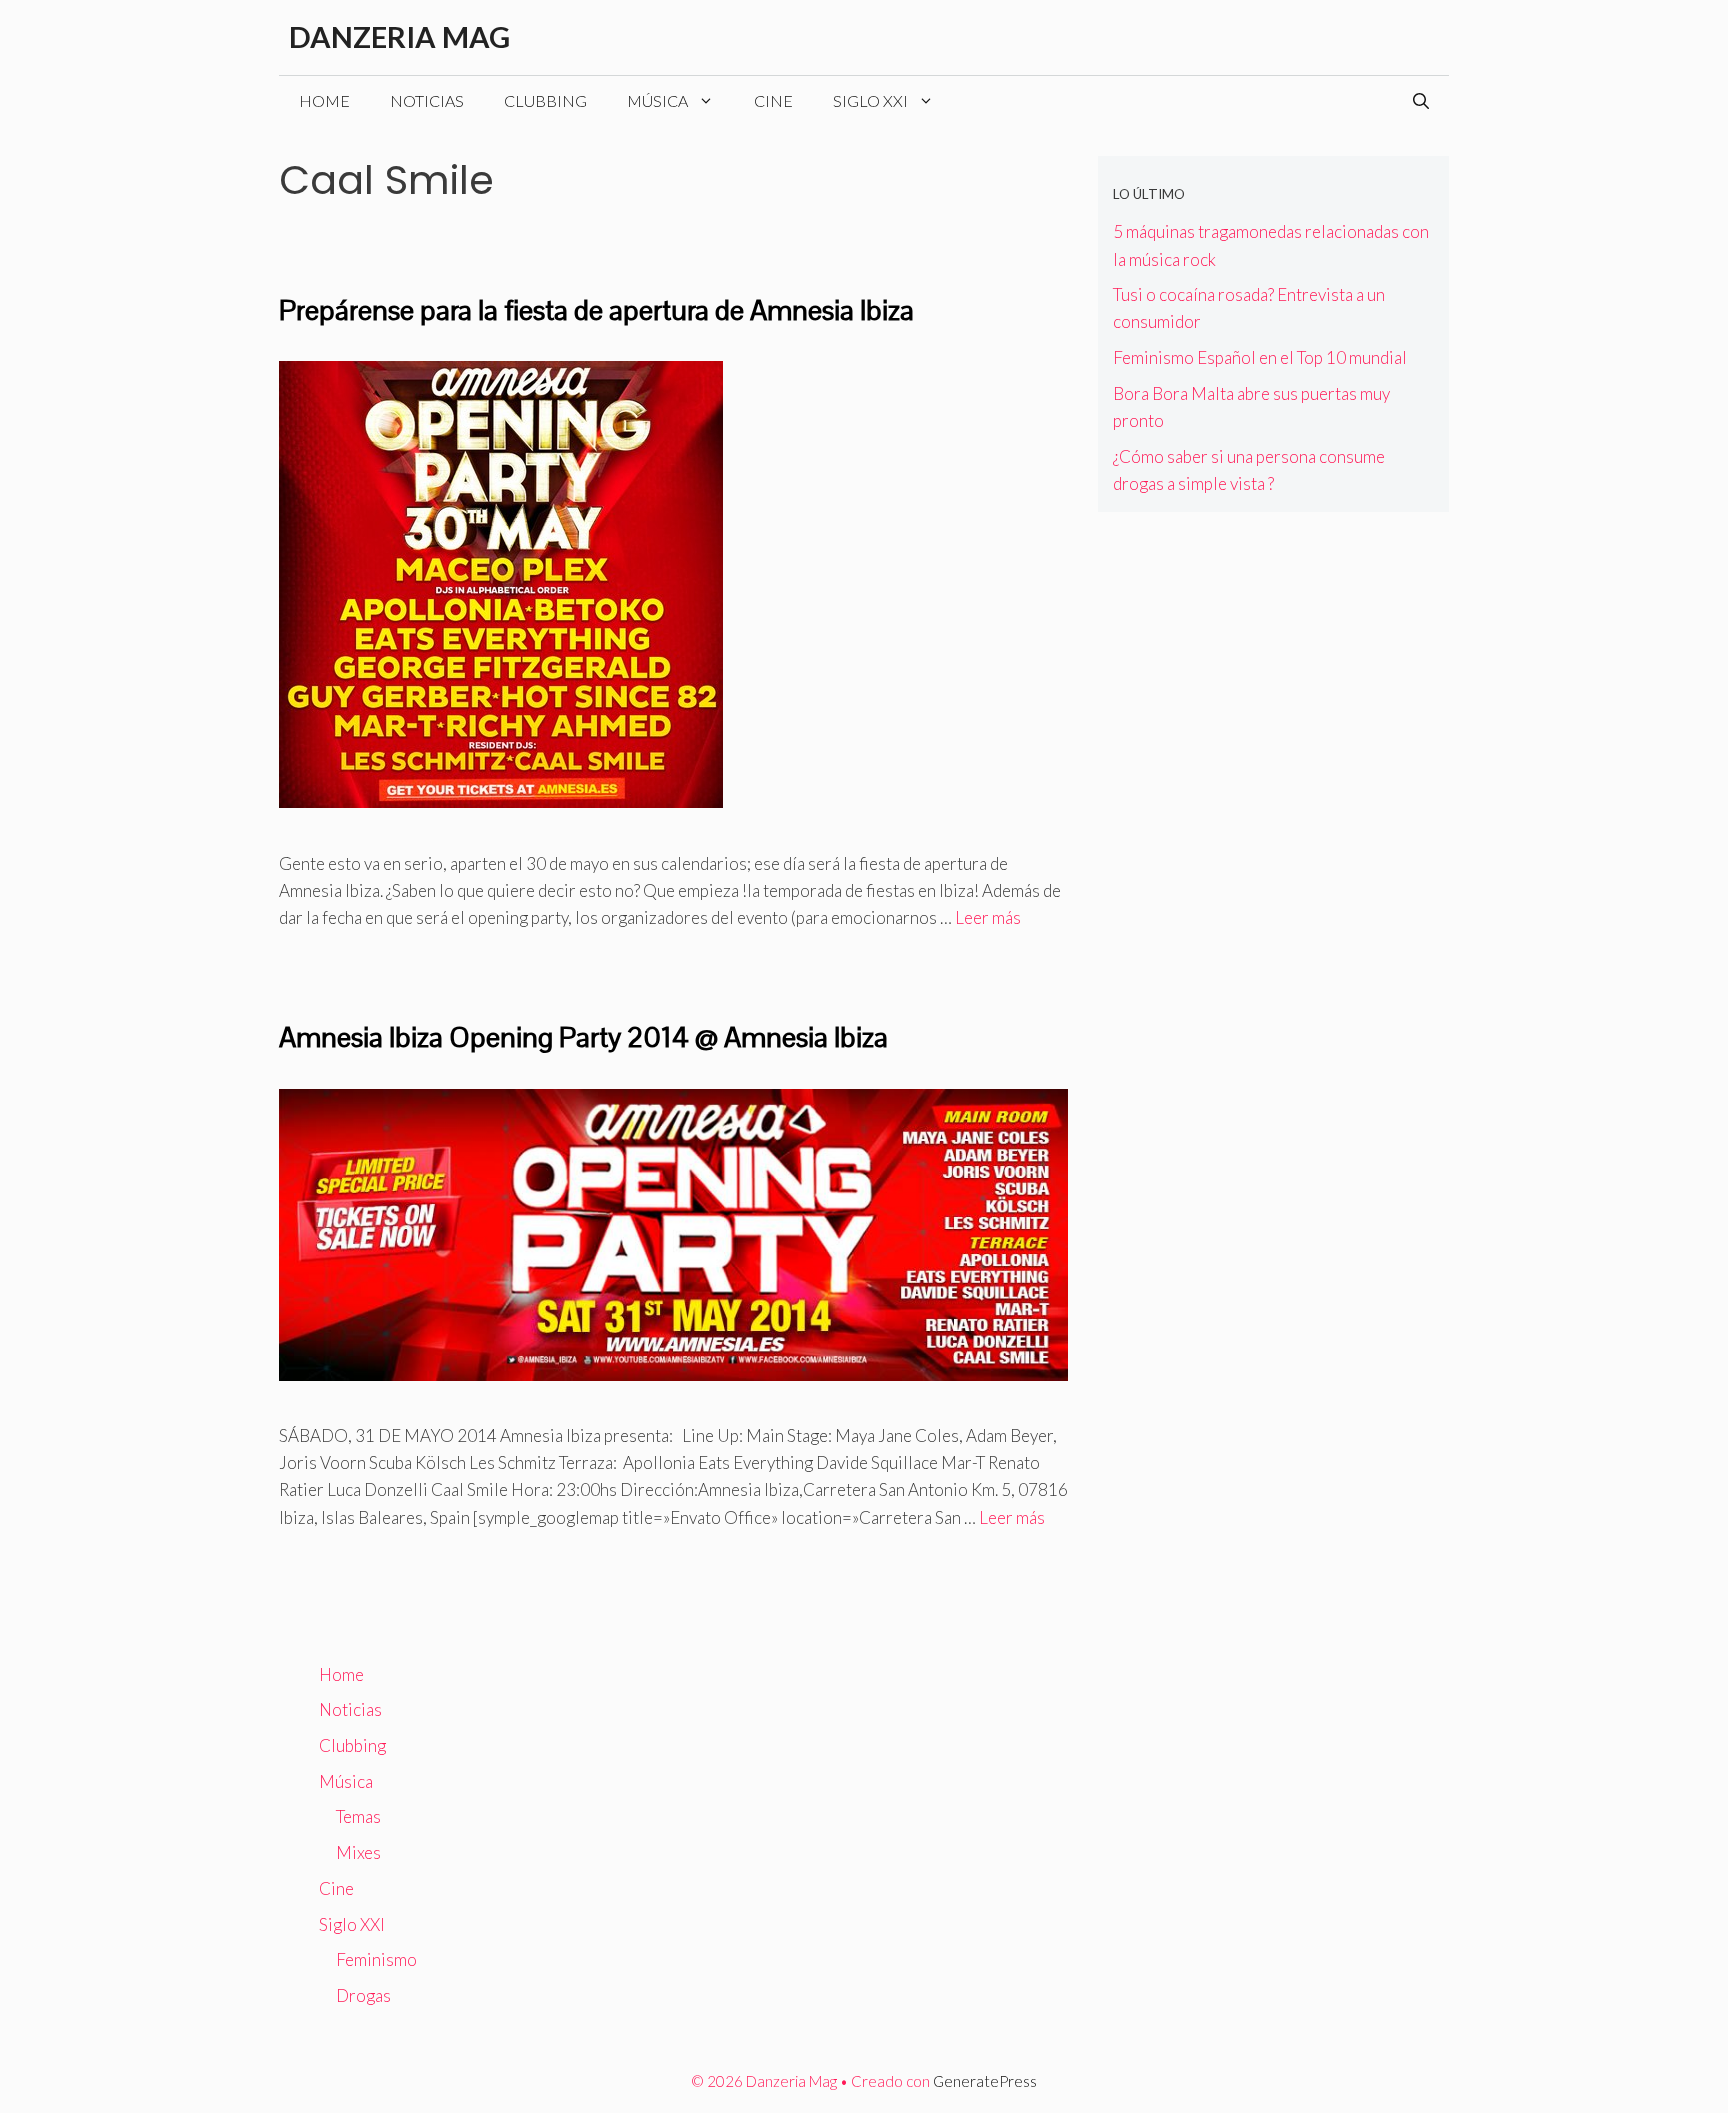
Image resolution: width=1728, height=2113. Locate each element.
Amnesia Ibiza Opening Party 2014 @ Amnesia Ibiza (583, 1037)
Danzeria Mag (399, 36)
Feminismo (376, 1959)
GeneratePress (985, 2081)
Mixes (358, 1852)
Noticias (427, 100)
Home (324, 100)
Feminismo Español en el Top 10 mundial (1260, 357)
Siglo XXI (870, 100)
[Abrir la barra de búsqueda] (1421, 101)
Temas (358, 1816)
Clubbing (545, 100)
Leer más (988, 917)
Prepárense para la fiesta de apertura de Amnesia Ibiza (596, 310)
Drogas (363, 1995)
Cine (773, 100)
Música (657, 100)
